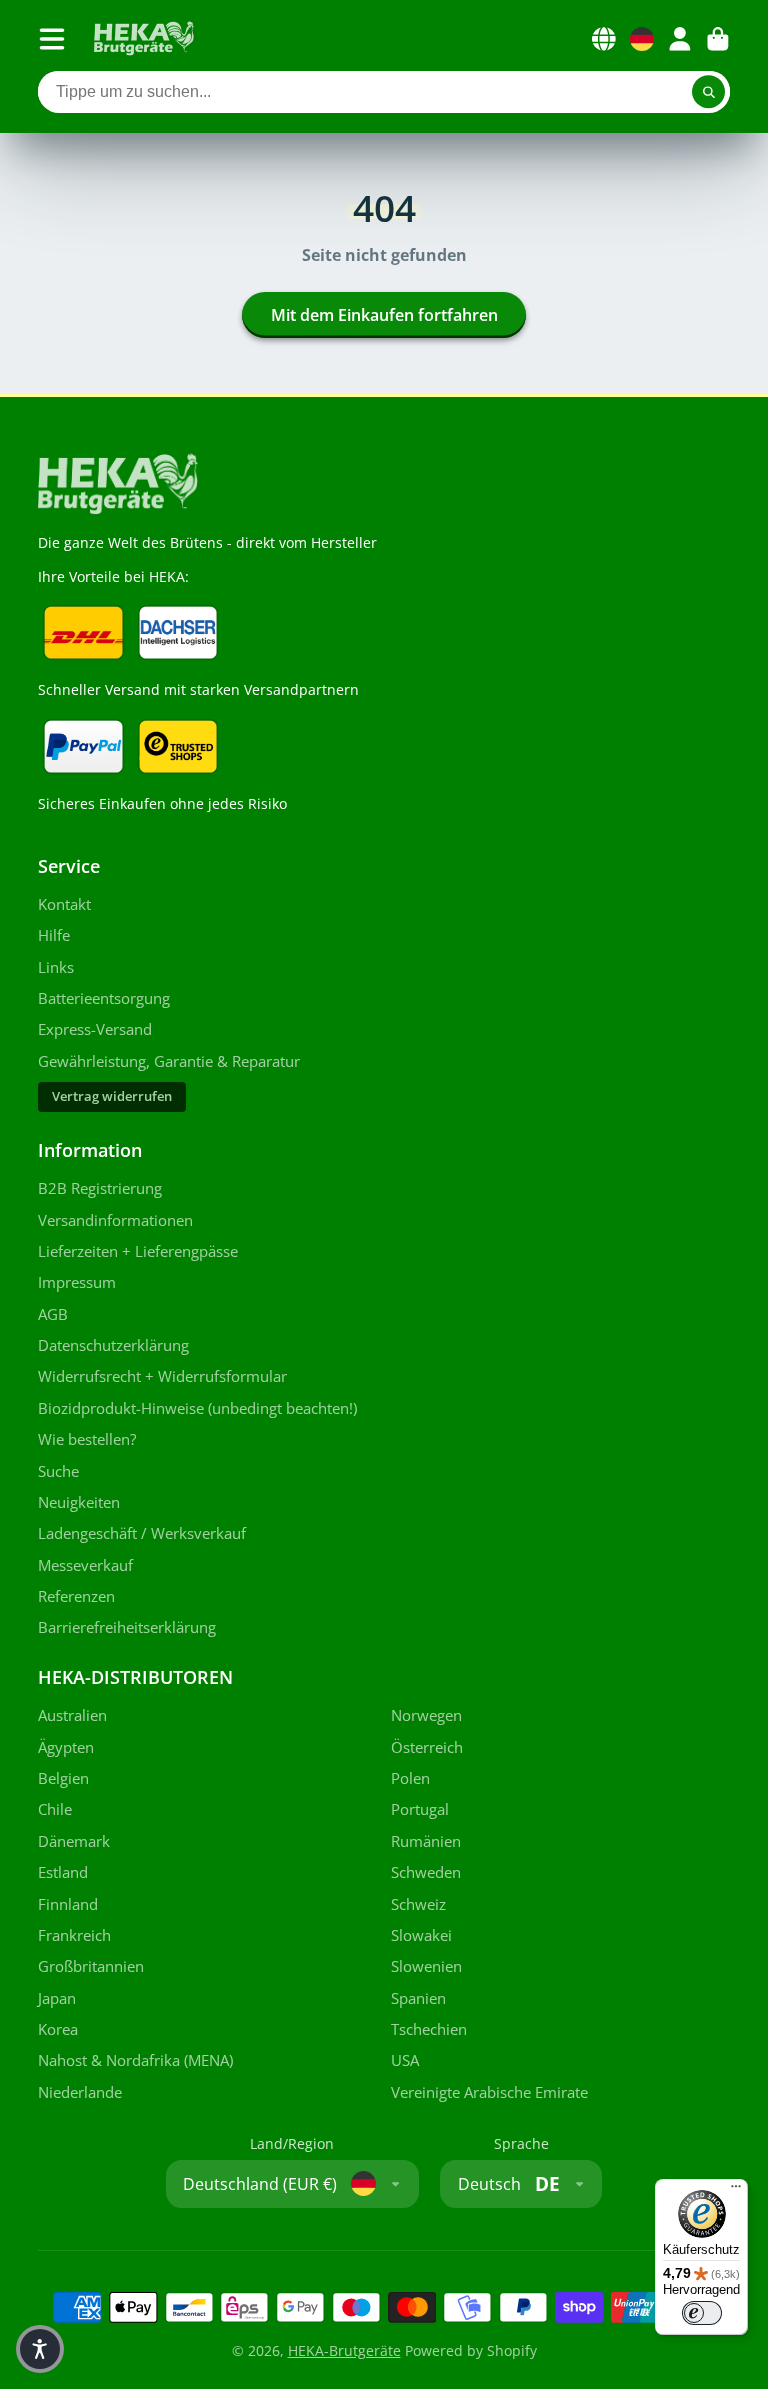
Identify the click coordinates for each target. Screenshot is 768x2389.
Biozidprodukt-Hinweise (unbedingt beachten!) (197, 1408)
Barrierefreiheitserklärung (127, 1627)
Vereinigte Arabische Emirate (489, 2092)
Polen (410, 1778)
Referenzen (76, 1596)
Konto (680, 39)
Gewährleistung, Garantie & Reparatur (169, 1061)
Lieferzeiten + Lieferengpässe (138, 1251)
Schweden (426, 1872)
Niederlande (80, 2092)
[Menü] (736, 2191)
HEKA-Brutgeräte (344, 2350)
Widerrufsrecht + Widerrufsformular (162, 1376)
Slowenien (426, 1966)
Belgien (63, 1778)
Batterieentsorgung (104, 998)
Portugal (420, 1809)
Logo (144, 39)
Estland (63, 1872)
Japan (57, 1998)
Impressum (77, 1282)
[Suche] (709, 92)
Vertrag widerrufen (112, 1096)
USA (405, 2060)
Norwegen (426, 1715)
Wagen (718, 39)
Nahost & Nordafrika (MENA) (135, 2060)
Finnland (68, 1904)
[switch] (702, 2313)
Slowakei (421, 1935)
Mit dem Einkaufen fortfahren (384, 315)
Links (56, 967)
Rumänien (426, 1841)
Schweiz (418, 1904)
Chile (55, 1809)
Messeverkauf (85, 1565)
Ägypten (66, 1747)
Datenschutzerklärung (113, 1345)
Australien (72, 1715)
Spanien (418, 1998)
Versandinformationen (115, 1220)
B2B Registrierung (100, 1188)
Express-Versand (95, 1029)
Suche (58, 1471)
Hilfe (54, 935)
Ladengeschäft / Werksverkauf (142, 1533)
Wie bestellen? (87, 1439)
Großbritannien (91, 1966)
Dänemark (74, 1841)
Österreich (427, 1747)
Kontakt (64, 904)
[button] (40, 2349)
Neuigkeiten (79, 1502)
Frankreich (74, 1935)
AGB (53, 1314)
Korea (58, 2029)
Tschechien (429, 2029)
